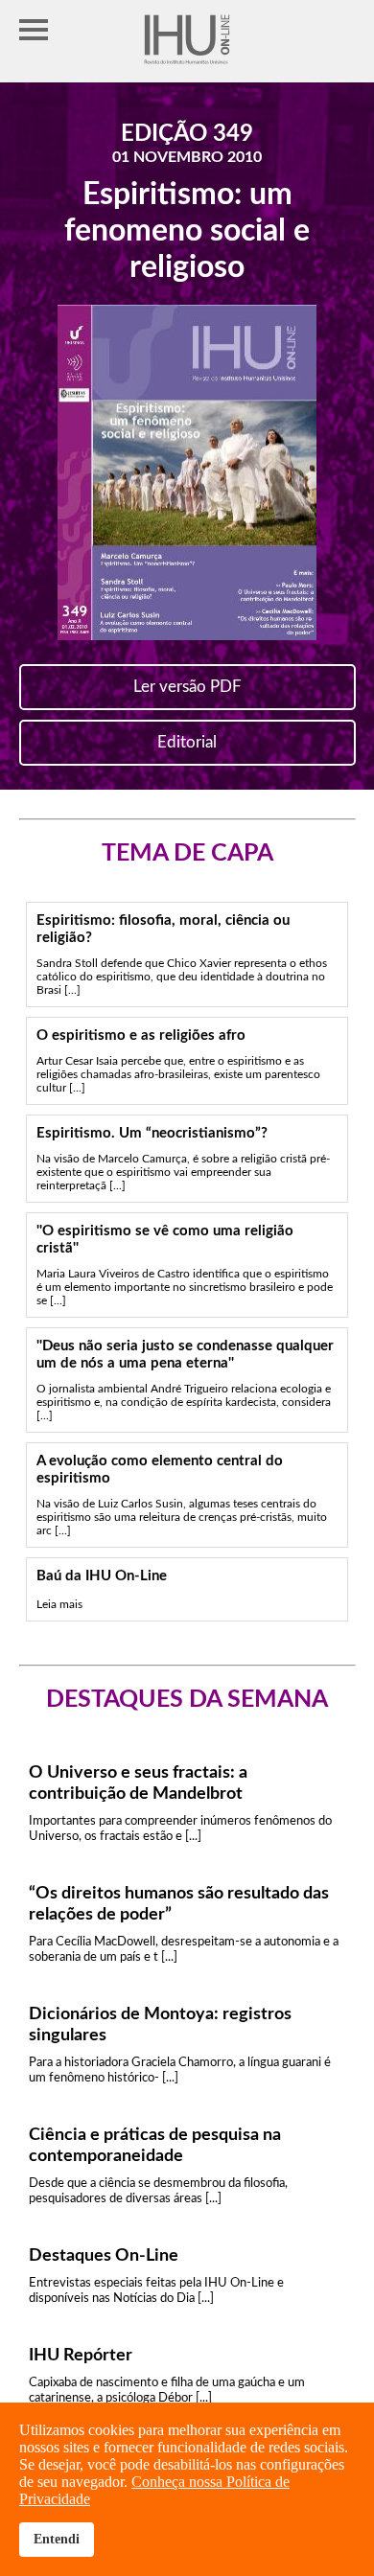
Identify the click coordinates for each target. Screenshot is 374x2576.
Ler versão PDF (187, 687)
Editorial (187, 742)
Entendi (57, 2539)
